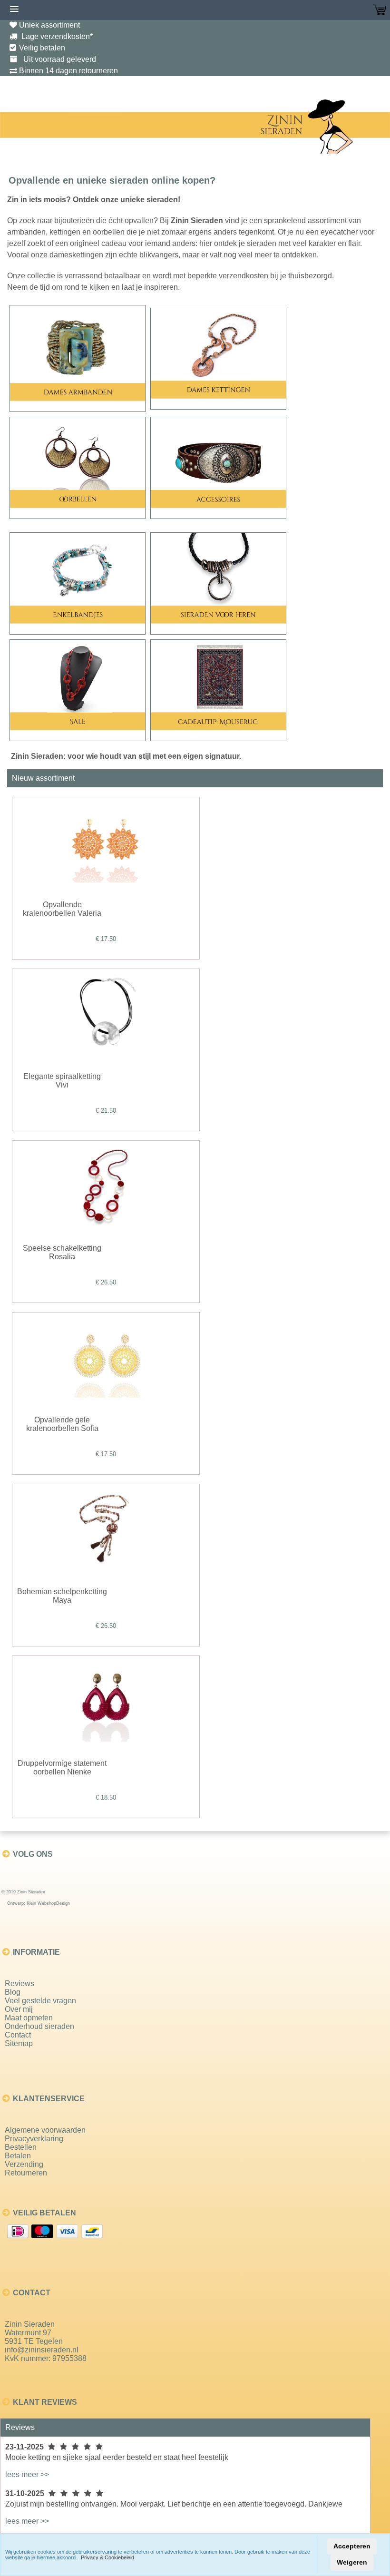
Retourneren (26, 2173)
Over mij (19, 2009)
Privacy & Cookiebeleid (107, 2557)
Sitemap (19, 2043)
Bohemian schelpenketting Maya (62, 1596)
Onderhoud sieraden (39, 2026)
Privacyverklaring (34, 2139)
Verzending (24, 2164)
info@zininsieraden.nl (42, 2350)
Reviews (19, 1983)
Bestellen (21, 2147)
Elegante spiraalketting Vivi (62, 1081)
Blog (13, 1992)
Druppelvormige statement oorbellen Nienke (62, 1768)
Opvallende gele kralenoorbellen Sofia (62, 1424)
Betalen (18, 2156)
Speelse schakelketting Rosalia (62, 1252)
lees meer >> (27, 2474)
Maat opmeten (29, 2018)
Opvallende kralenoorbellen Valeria (62, 909)
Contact (18, 2035)
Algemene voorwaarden (45, 2130)
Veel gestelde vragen (40, 2001)
